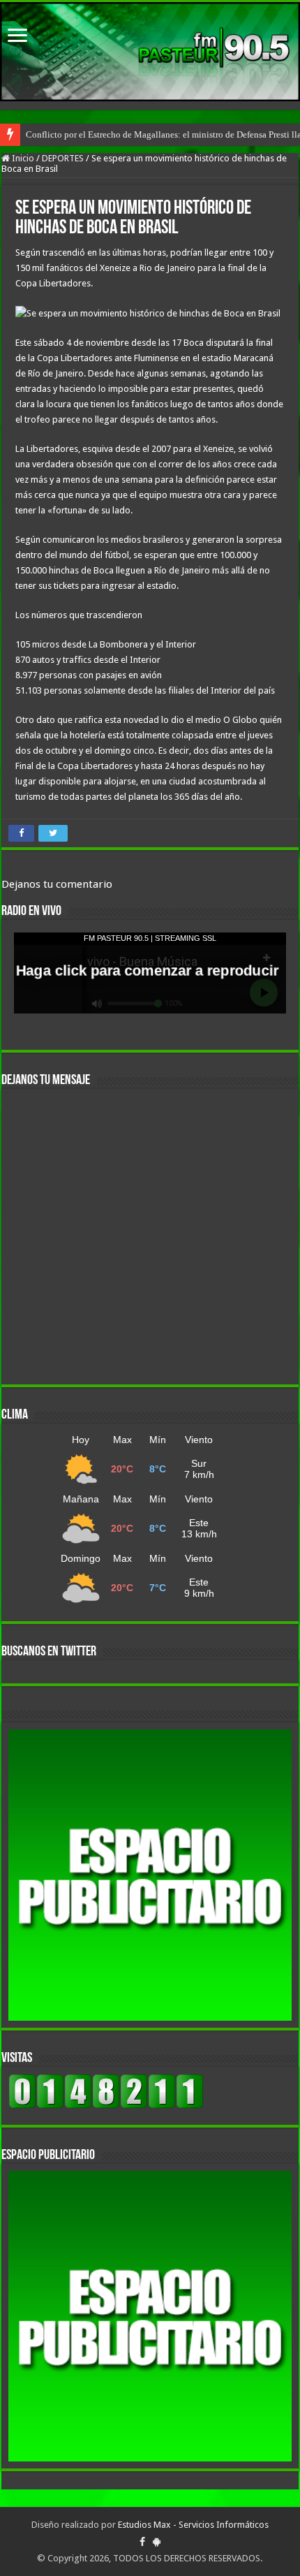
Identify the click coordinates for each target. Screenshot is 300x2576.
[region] (150, 1875)
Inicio (22, 158)
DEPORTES (63, 158)
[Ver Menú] (17, 37)
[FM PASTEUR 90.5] (150, 52)
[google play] (157, 2542)
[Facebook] (142, 2542)
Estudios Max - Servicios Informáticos (193, 2525)
